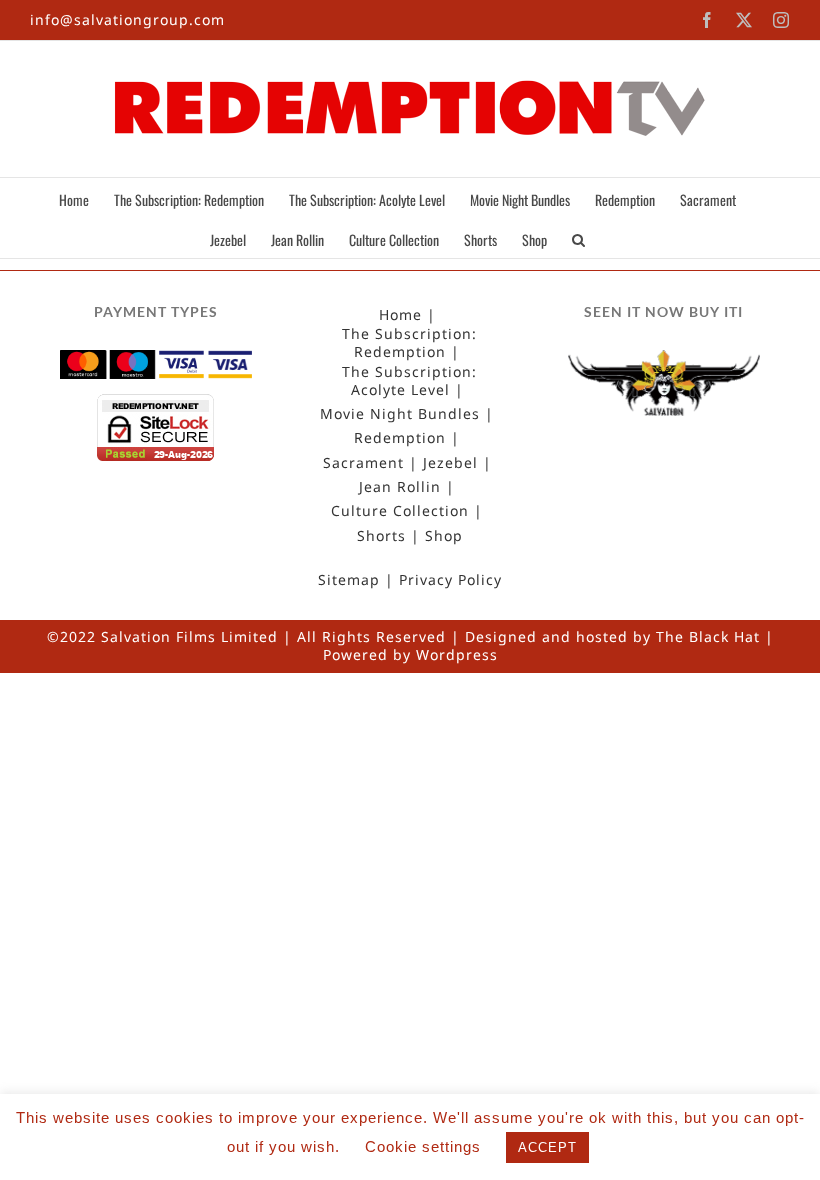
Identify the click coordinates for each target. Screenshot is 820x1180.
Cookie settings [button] (423, 1146)
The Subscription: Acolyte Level (409, 381)
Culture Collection (400, 511)
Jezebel (450, 463)
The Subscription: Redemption (409, 343)
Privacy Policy (450, 580)
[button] (578, 238)
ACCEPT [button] (547, 1147)
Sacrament (363, 463)
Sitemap (349, 580)
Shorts (381, 536)
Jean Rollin (400, 487)
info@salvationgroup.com (127, 19)
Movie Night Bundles (400, 414)
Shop (444, 536)
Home (400, 315)
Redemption (400, 438)
